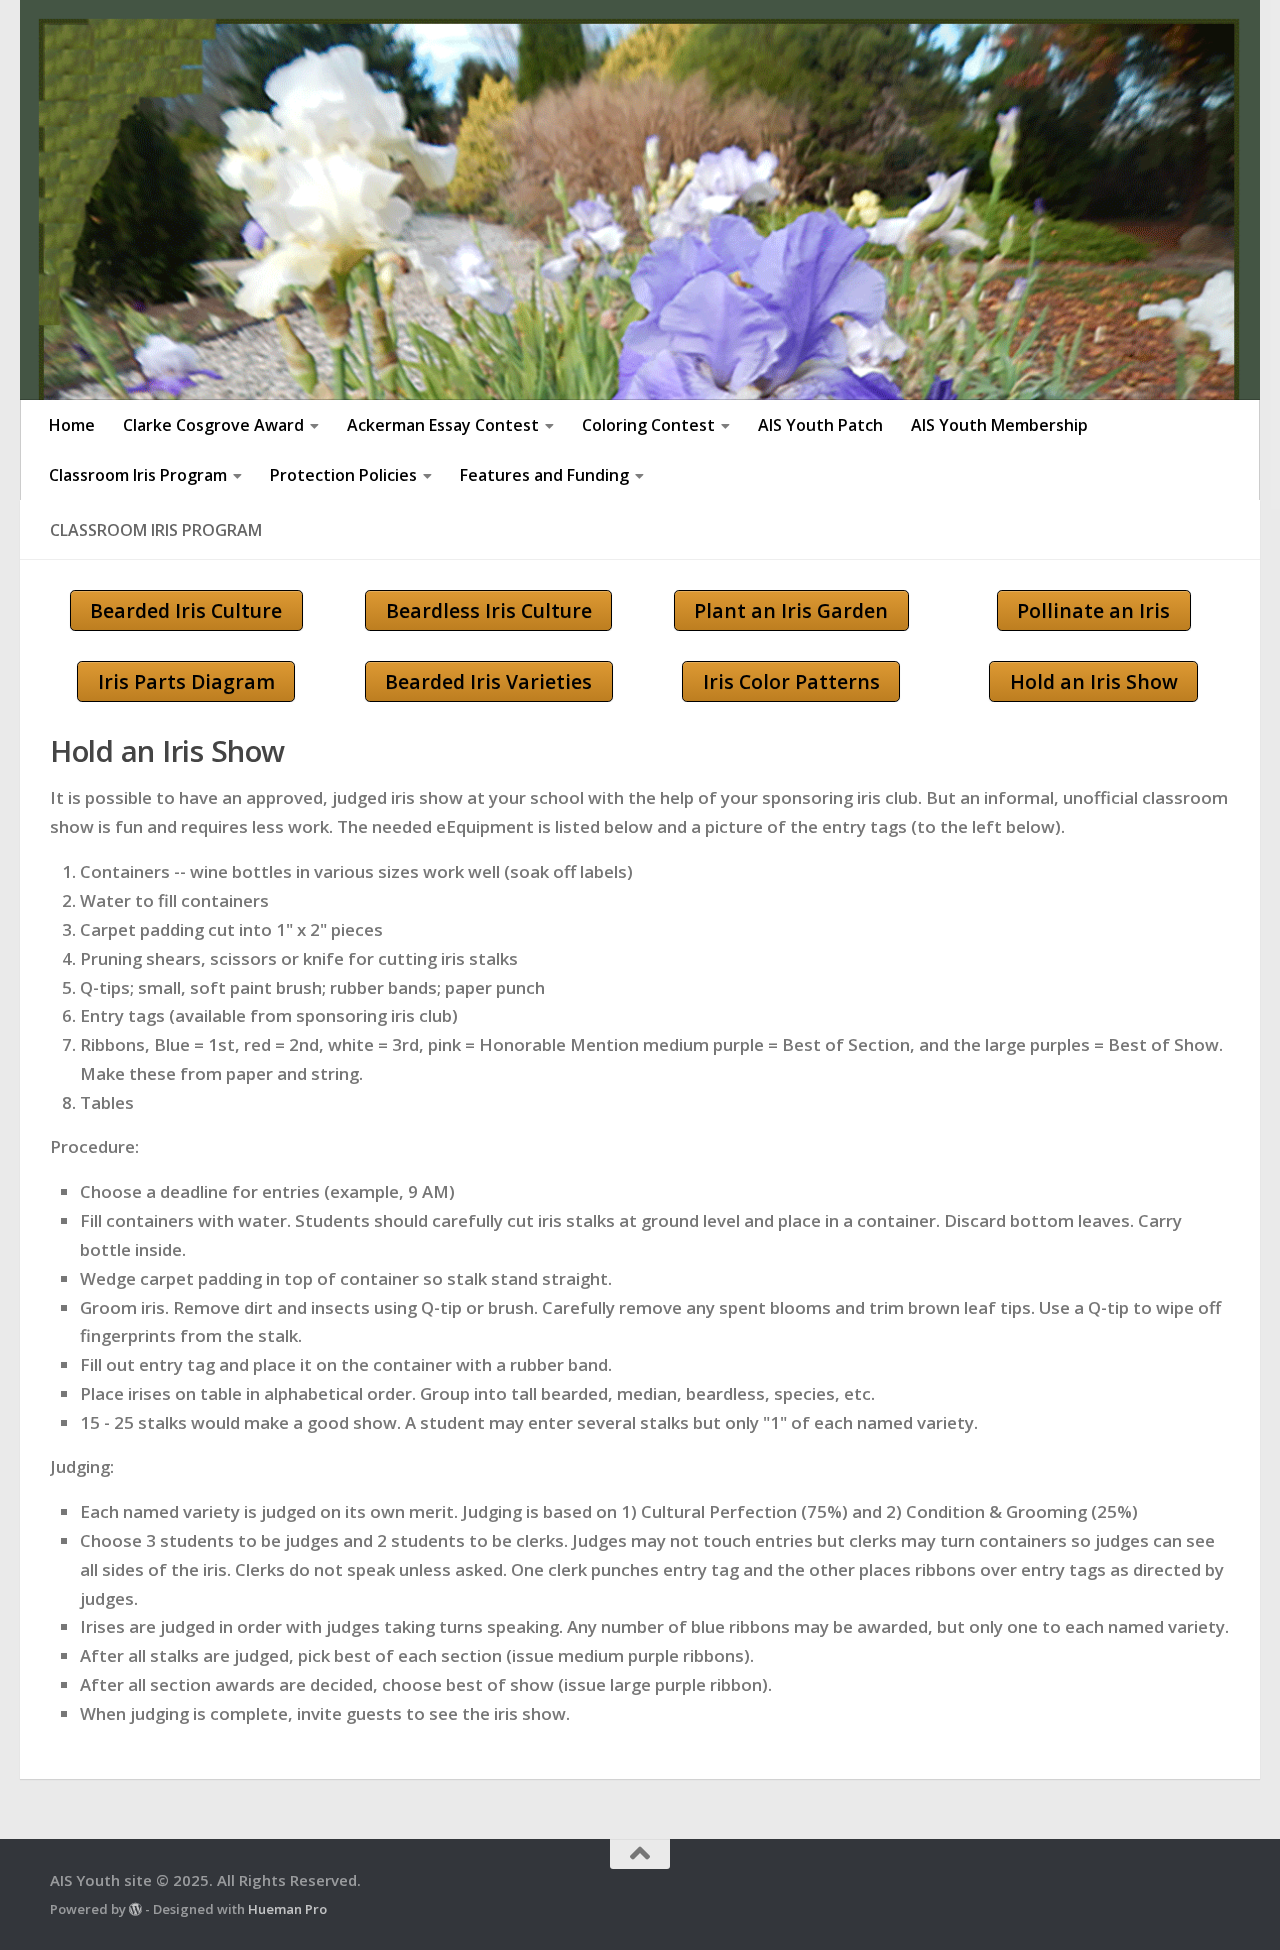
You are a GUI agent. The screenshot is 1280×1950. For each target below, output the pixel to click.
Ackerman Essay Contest (443, 425)
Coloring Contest (648, 425)
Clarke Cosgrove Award (213, 425)
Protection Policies (343, 475)
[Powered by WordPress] (135, 1909)
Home (72, 425)
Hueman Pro (287, 1909)
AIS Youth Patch (820, 425)
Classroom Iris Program (138, 475)
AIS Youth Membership (999, 425)
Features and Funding (544, 475)
